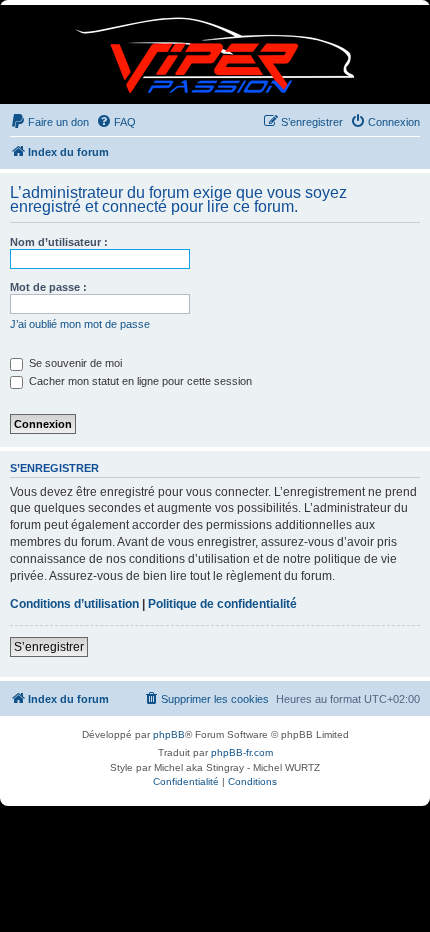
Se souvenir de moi (74, 363)
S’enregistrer (49, 647)
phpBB (169, 734)
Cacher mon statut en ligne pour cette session (139, 381)
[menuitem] (49, 122)
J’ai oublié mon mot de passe (80, 324)
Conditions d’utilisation (74, 604)
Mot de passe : (48, 287)
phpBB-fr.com (242, 752)
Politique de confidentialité (222, 604)
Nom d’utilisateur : (59, 242)
